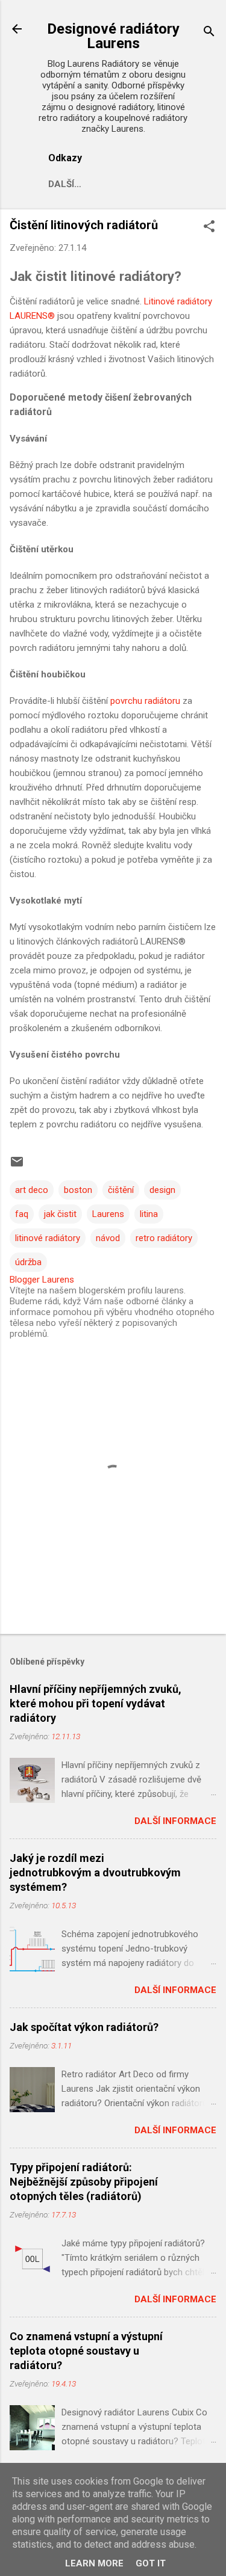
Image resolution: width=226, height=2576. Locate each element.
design (162, 1190)
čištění (121, 1190)
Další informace (175, 1821)
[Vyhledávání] (209, 33)
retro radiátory (164, 1238)
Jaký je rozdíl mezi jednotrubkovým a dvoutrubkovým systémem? (95, 1872)
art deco (32, 1190)
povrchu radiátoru (145, 701)
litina (149, 1214)
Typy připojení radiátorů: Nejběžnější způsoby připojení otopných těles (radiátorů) (84, 2182)
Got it (151, 2563)
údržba (28, 1262)
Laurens (108, 1214)
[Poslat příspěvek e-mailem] (17, 1166)
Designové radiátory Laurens (113, 36)
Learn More (94, 2563)
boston (78, 1190)
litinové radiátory (48, 1238)
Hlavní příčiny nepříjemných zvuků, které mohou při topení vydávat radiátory (96, 1703)
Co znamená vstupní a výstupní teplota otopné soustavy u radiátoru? (86, 2351)
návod (108, 1238)
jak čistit (60, 1214)
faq (22, 1214)
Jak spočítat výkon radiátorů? (84, 2027)
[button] (209, 227)
